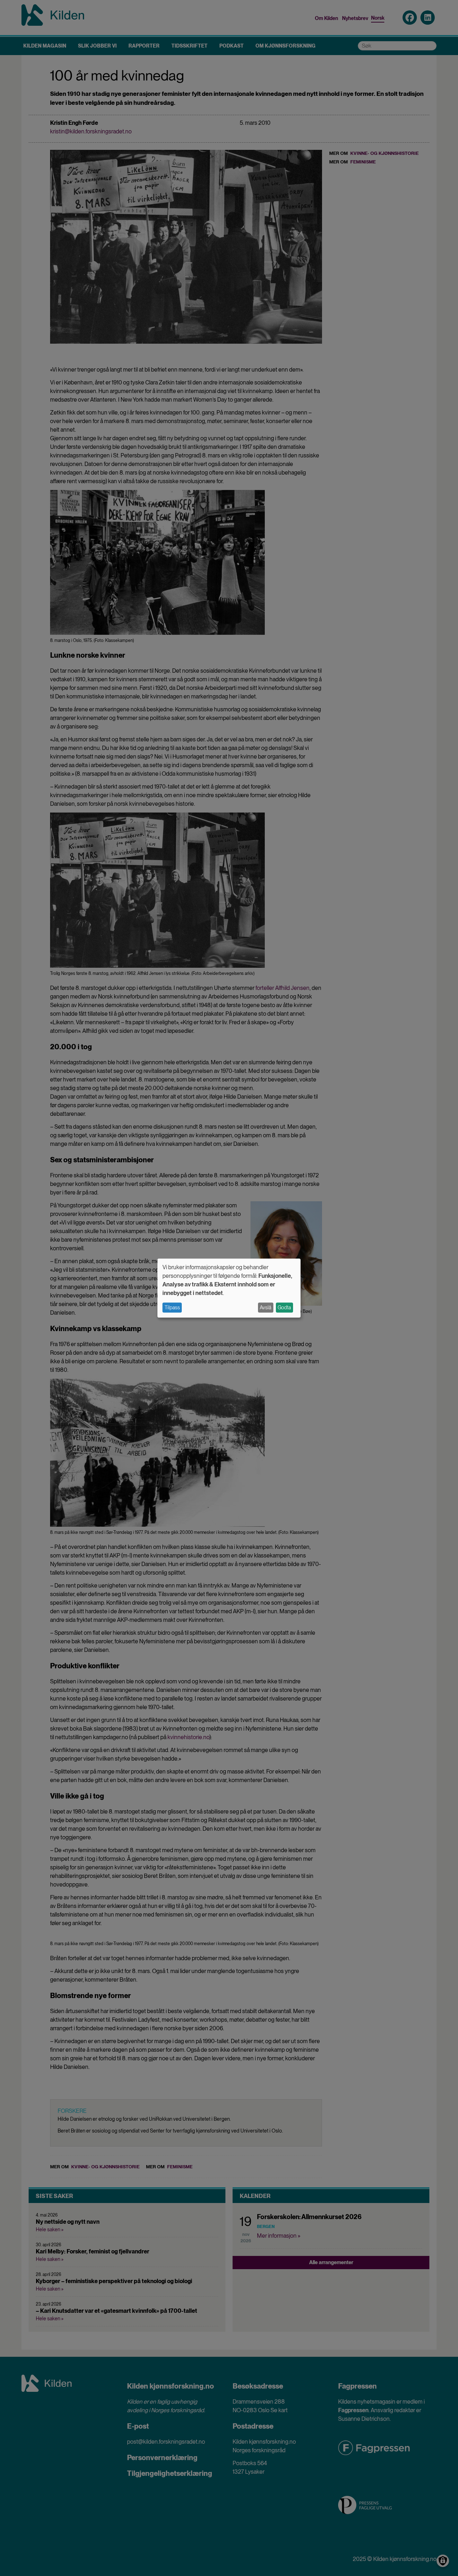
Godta (284, 1307)
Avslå (265, 1307)
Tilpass (172, 1307)
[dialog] (229, 1288)
